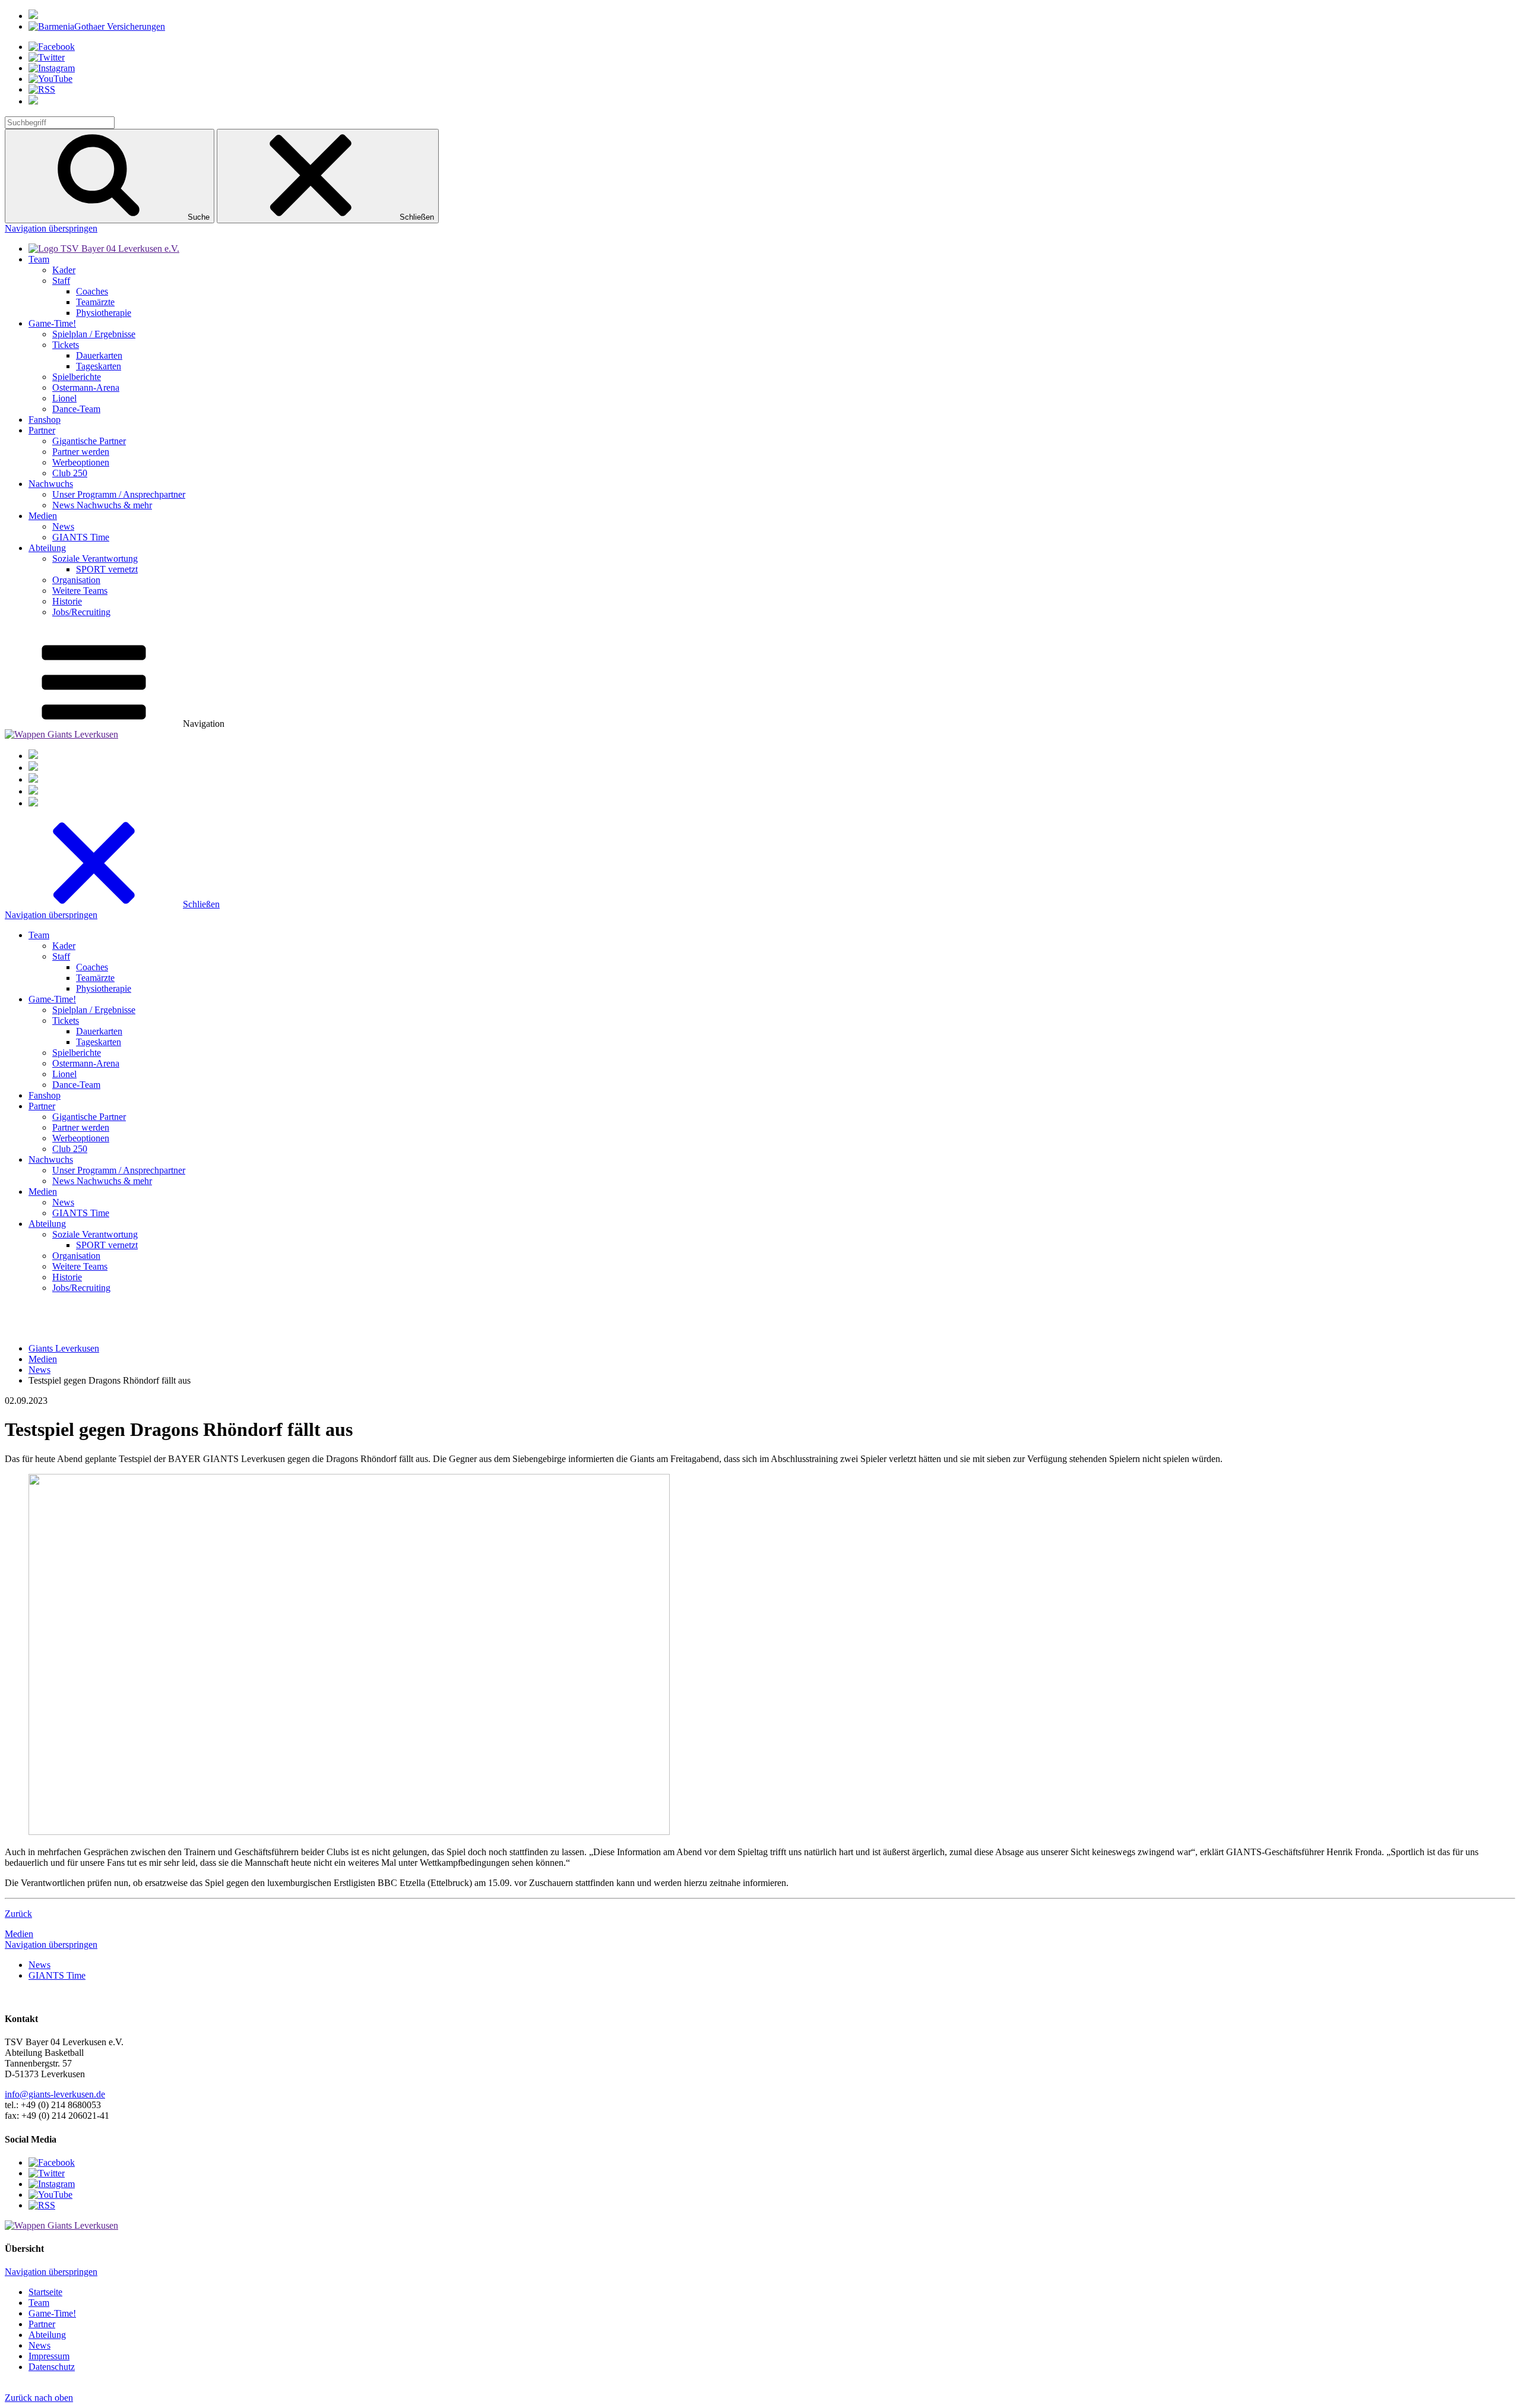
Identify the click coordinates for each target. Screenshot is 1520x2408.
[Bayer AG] (33, 16)
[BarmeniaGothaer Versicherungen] (97, 26)
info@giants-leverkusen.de (55, 2094)
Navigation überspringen (51, 228)
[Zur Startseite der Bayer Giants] (104, 249)
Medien (19, 1934)
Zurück (18, 1914)
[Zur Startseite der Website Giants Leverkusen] (61, 734)
